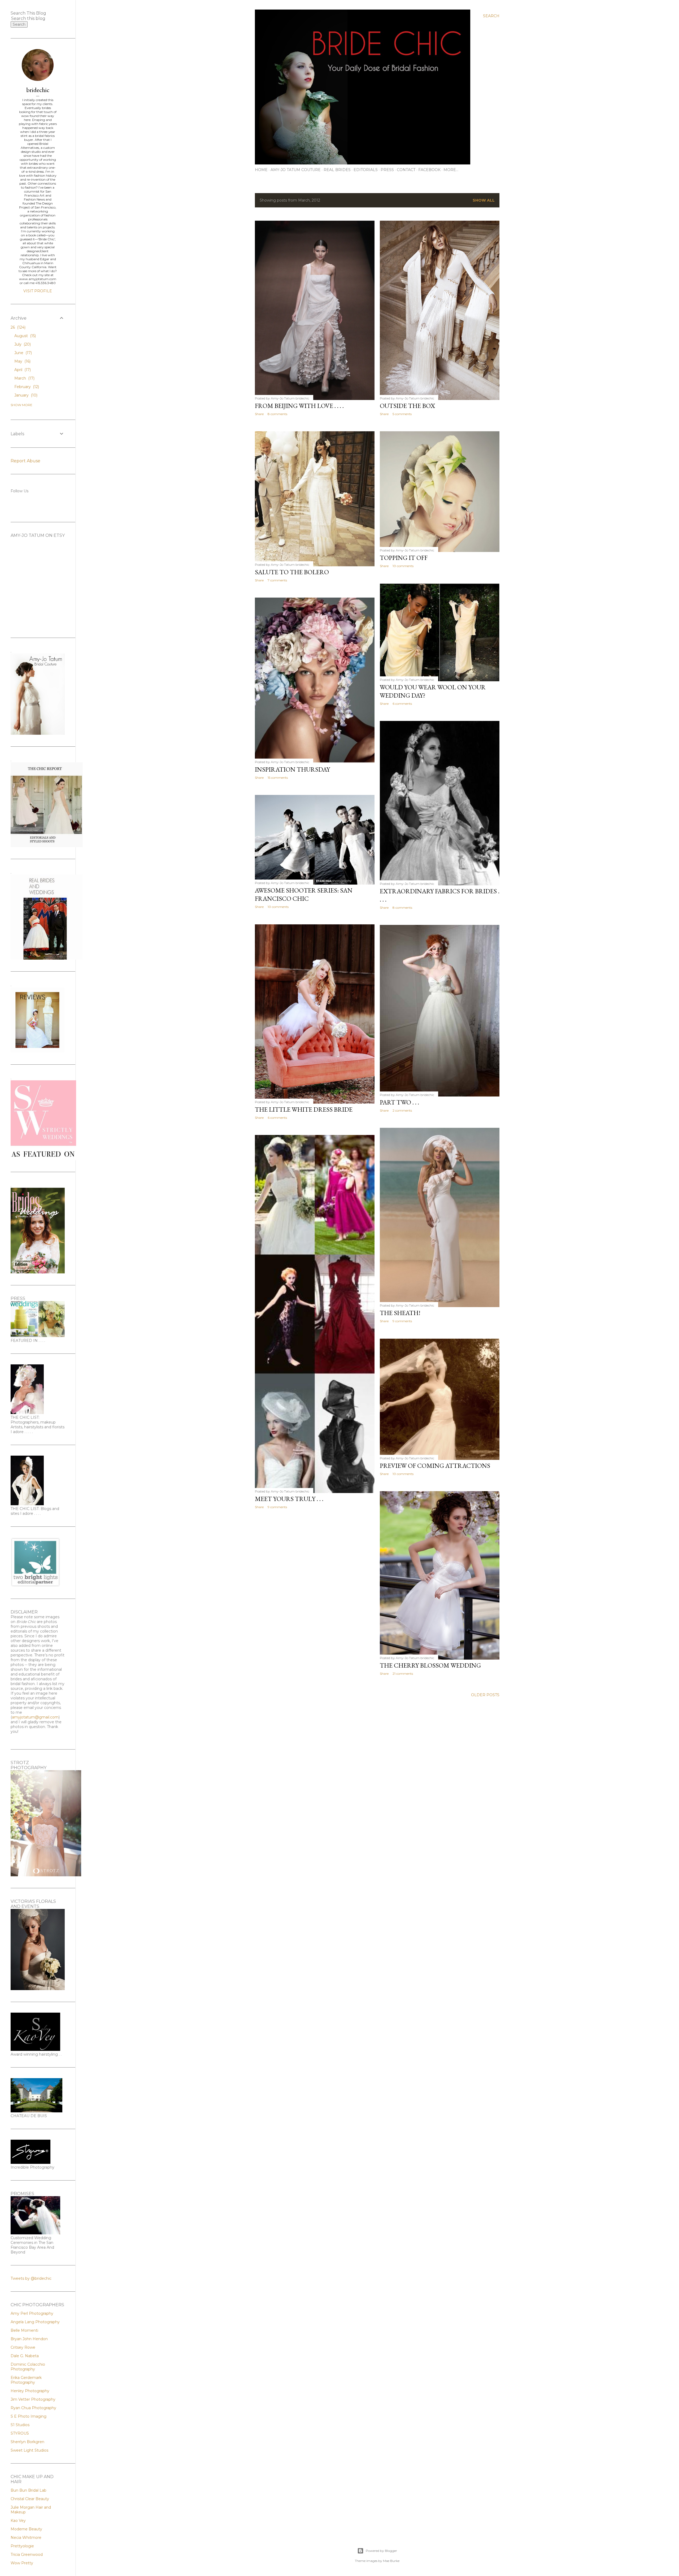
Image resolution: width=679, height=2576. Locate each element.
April (22, 370)
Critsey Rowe (23, 2347)
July (22, 344)
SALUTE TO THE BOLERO (292, 572)
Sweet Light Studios (29, 2450)
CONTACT (406, 170)
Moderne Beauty (26, 2529)
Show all (484, 200)
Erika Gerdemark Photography (26, 2380)
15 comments (278, 778)
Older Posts (485, 1695)
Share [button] (259, 414)
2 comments (402, 1110)
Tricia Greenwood (27, 2555)
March (24, 378)
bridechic (38, 90)
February (26, 387)
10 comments (403, 566)
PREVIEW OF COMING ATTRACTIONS (435, 1466)
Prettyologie (22, 2546)
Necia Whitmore (26, 2538)
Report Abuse (25, 461)
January (25, 395)
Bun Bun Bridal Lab (29, 2490)
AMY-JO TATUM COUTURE (296, 170)
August (25, 336)
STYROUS (20, 2433)
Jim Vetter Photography (33, 2399)
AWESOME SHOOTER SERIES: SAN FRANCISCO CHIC (304, 894)
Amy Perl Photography (32, 2313)
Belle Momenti (24, 2330)
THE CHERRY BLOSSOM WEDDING (430, 1665)
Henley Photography (30, 2391)
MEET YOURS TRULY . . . (289, 1499)
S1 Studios (20, 2425)
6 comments (402, 704)
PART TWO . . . (399, 1102)
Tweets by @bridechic (31, 2278)
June (23, 353)
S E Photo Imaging (29, 2416)
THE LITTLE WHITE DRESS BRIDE (304, 1109)
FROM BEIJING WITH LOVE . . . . (299, 406)
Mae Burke (391, 2561)
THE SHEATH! (400, 1313)
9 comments (402, 1321)
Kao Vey (18, 2521)
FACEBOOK (429, 170)
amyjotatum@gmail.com (35, 1717)
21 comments (403, 1674)
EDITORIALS (366, 170)
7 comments (277, 580)
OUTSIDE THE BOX (407, 406)
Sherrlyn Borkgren (27, 2442)
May (22, 361)
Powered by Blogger (381, 2551)
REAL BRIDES (337, 170)
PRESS (387, 170)
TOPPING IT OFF (404, 558)
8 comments (277, 414)
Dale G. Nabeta (25, 2356)
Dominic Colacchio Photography (28, 2367)
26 (18, 327)
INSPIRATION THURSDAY (292, 769)
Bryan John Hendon (29, 2339)
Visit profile (38, 291)
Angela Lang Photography (35, 2322)
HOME (261, 170)
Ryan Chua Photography (33, 2408)
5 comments (402, 414)
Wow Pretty (22, 2563)
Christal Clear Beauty (30, 2499)
